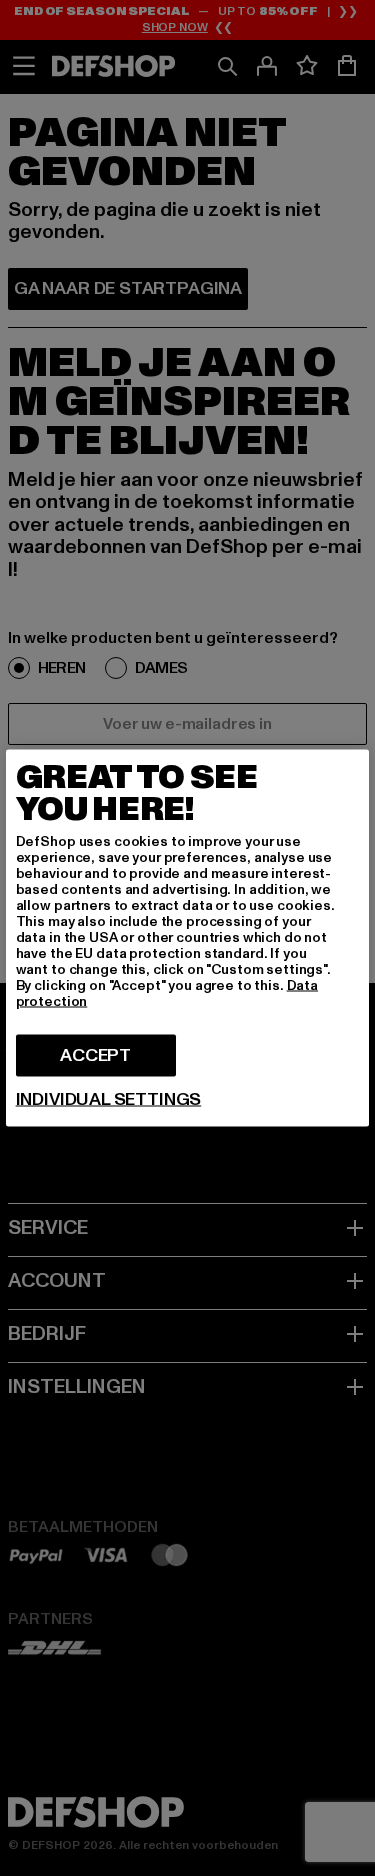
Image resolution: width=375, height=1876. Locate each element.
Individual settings (109, 1100)
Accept (95, 1055)
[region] (188, 938)
